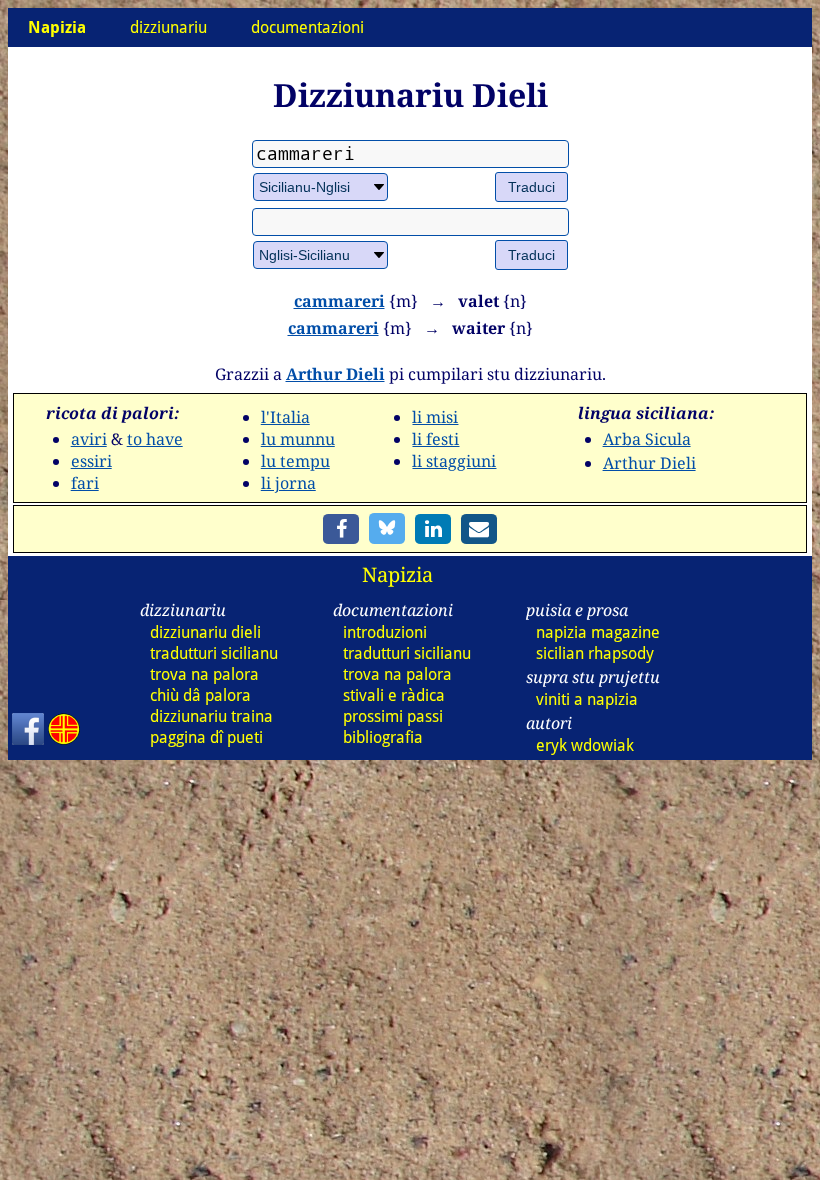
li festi (435, 439)
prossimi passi (393, 716)
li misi (435, 417)
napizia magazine (598, 632)
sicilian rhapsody (595, 653)
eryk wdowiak (585, 745)
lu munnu (298, 439)
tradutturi (214, 653)
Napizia (397, 574)
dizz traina (211, 716)
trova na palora (204, 674)
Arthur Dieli (335, 374)
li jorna (288, 483)
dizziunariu (168, 27)
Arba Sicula (647, 439)
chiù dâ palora (200, 695)
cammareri (339, 301)
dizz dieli (205, 632)
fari (85, 483)
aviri (89, 439)
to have (155, 439)
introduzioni (385, 632)
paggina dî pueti (206, 737)
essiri (91, 461)
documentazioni (307, 27)
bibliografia (383, 737)
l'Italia (285, 417)
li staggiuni (454, 461)
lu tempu (295, 461)
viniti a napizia (587, 699)
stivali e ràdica (394, 695)
